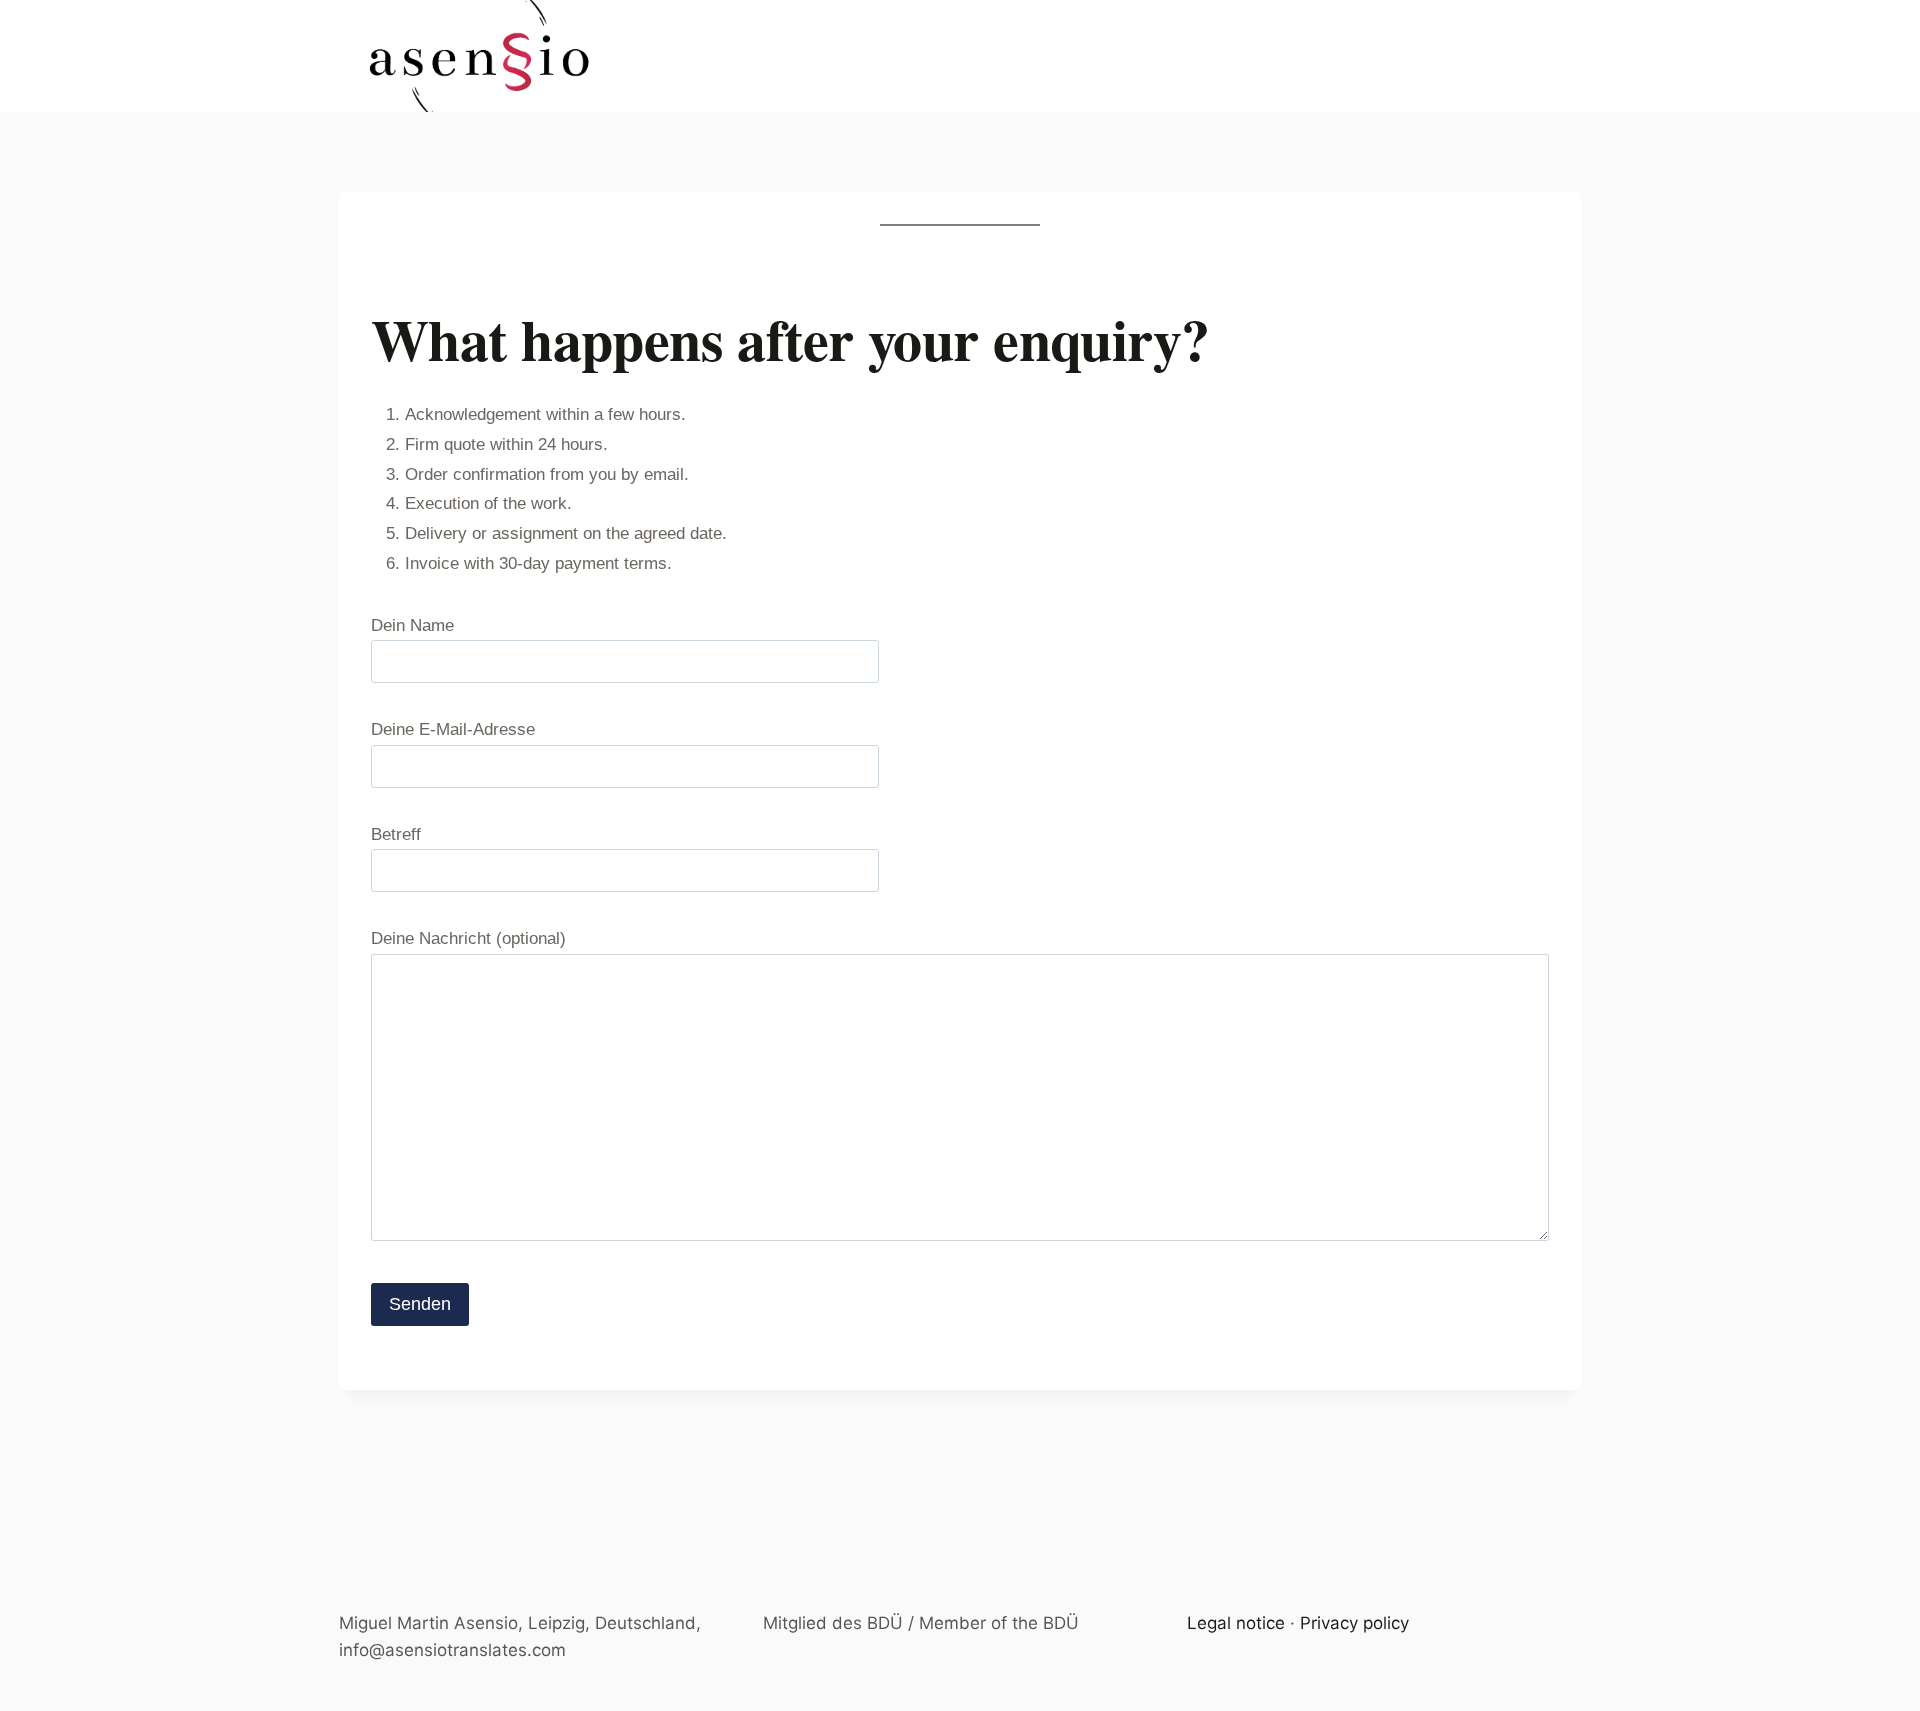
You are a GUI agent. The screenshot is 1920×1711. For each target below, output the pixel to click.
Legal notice (1236, 1623)
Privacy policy (1354, 1623)
